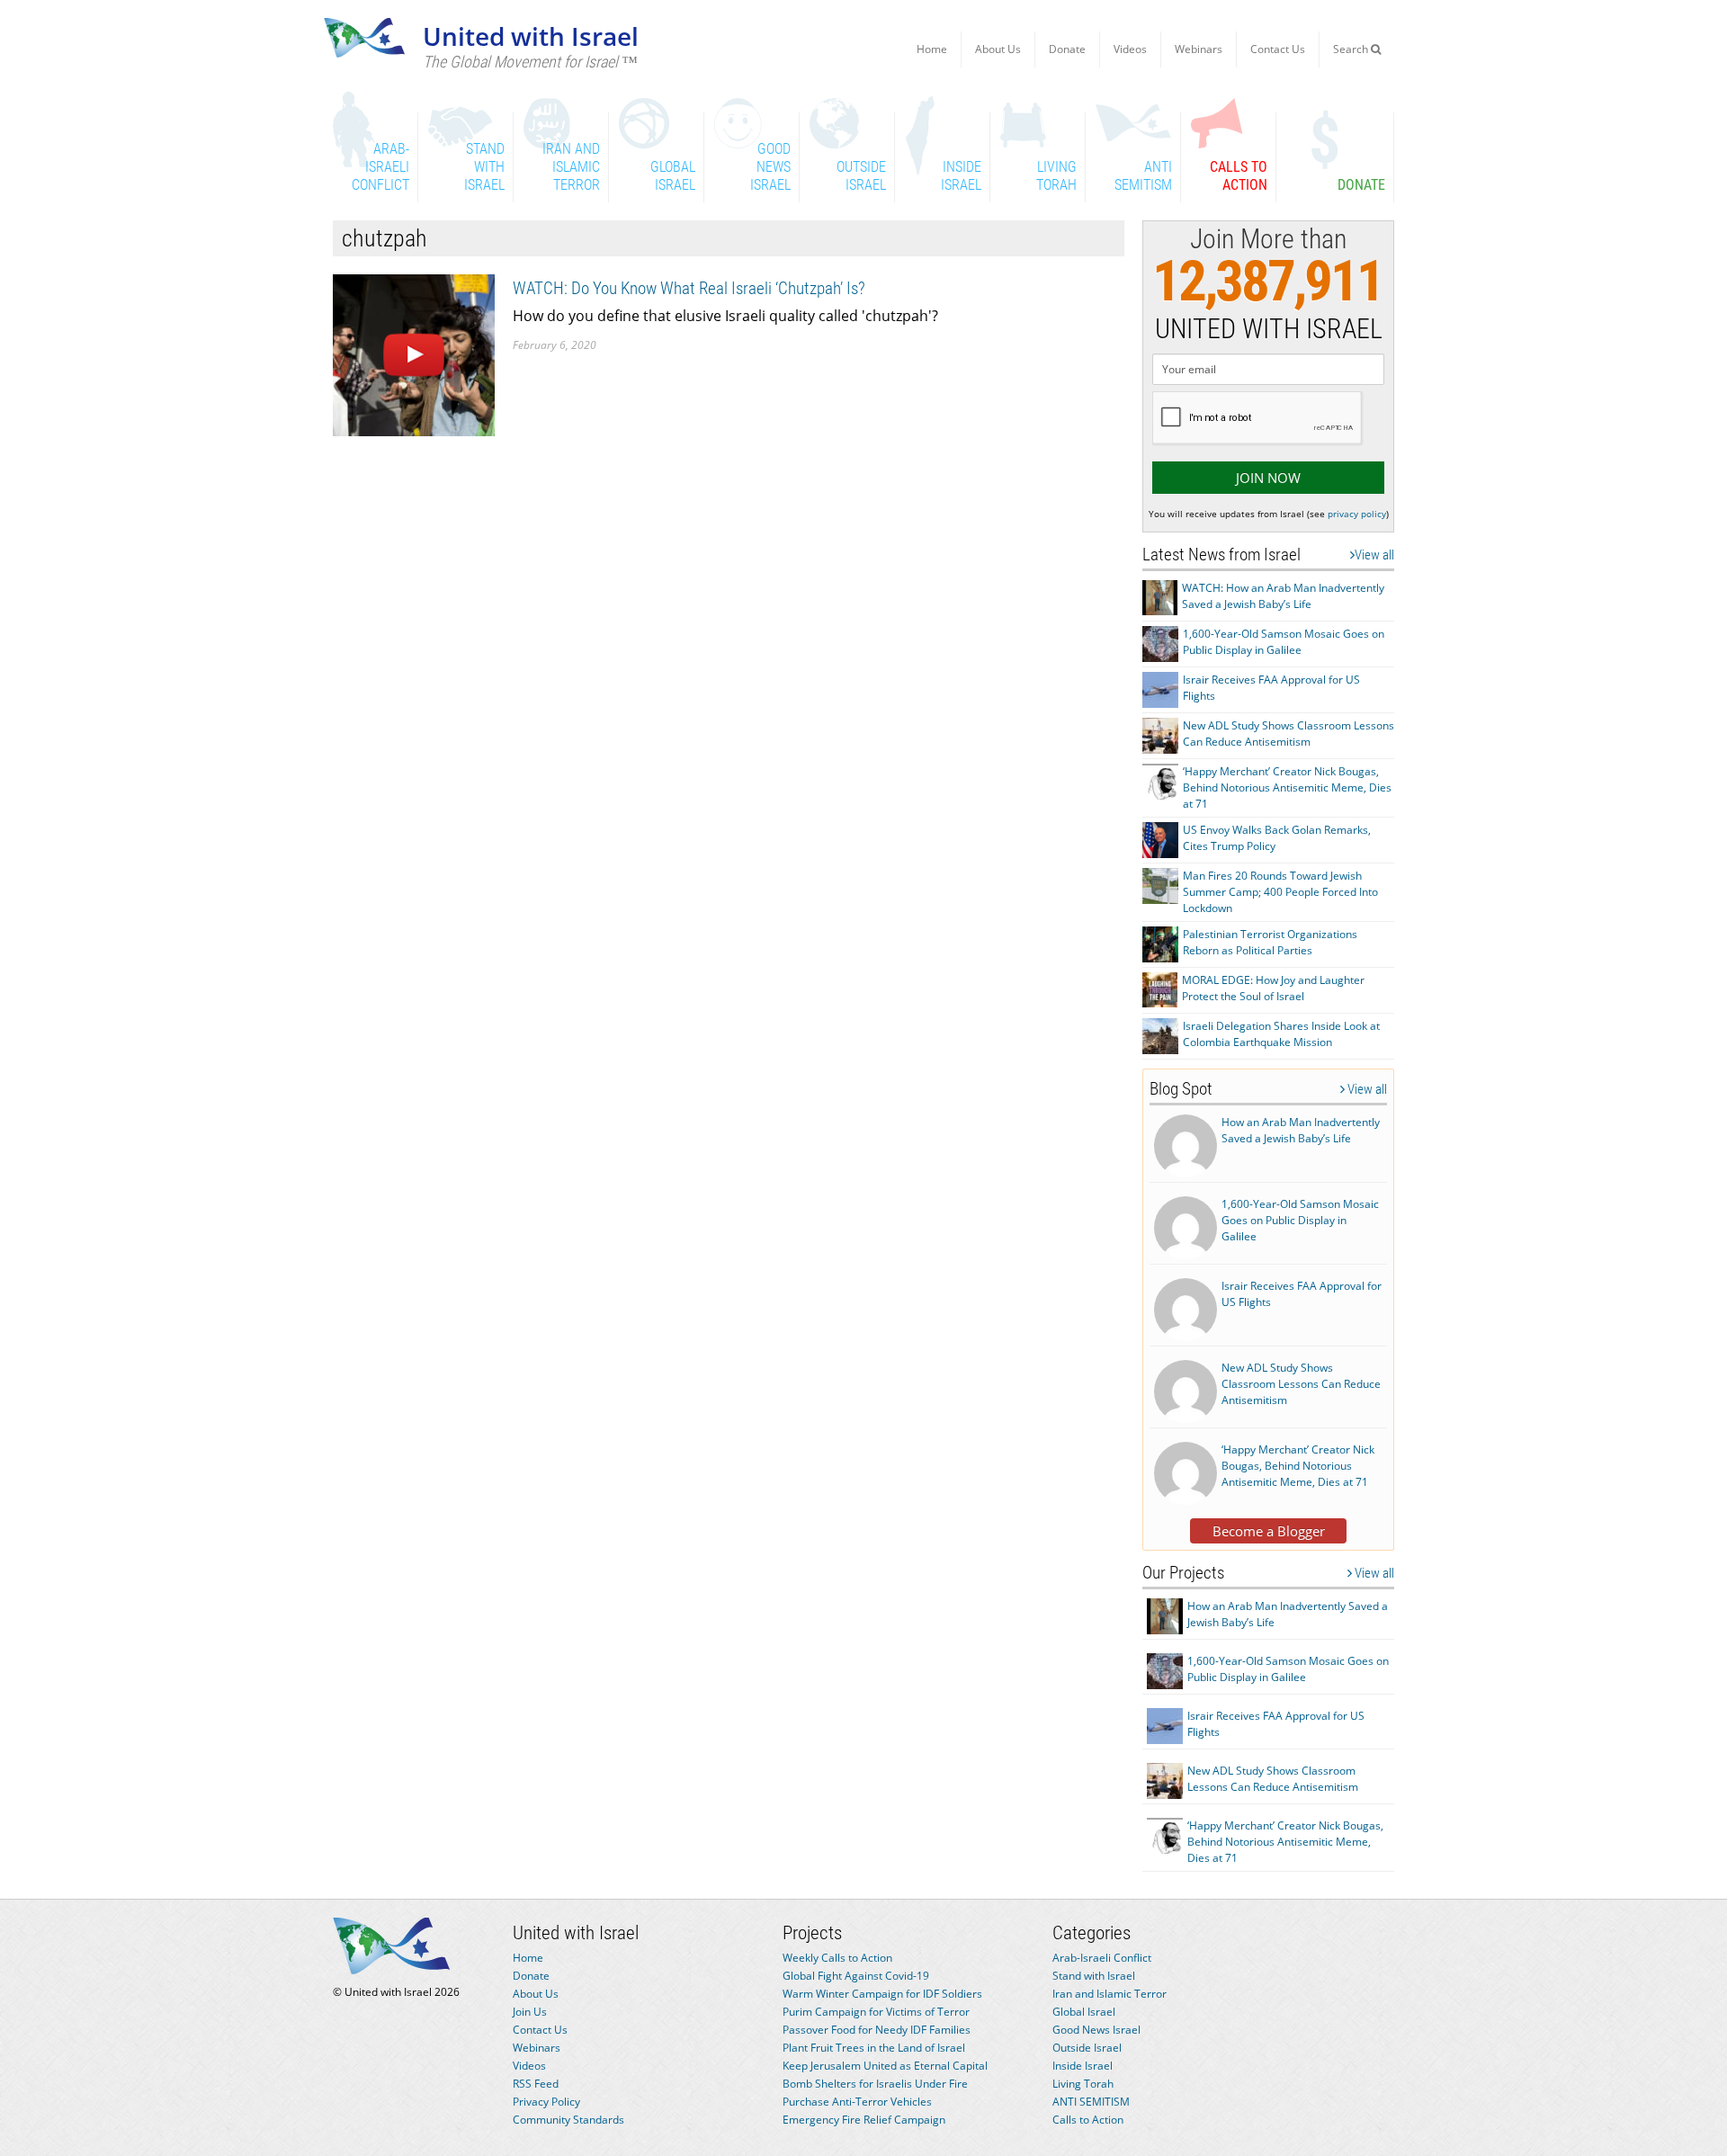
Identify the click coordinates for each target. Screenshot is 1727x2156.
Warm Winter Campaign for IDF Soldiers (882, 1994)
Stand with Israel (1094, 1976)
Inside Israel (1083, 2066)
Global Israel (1084, 2012)
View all (1374, 555)
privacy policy (1357, 514)
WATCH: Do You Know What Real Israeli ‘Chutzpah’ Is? (689, 288)
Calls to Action (1088, 2120)
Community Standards (568, 2120)
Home (932, 49)
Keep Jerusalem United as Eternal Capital (885, 2066)
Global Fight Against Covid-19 (856, 1976)
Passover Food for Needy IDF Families (877, 2030)
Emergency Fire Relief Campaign (864, 2120)
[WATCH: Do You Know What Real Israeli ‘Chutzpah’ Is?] (414, 354)
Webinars (1199, 49)
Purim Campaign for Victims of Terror (876, 2012)
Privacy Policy (546, 2102)
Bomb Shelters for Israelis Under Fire (875, 2084)
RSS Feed (536, 2084)
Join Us (530, 2012)
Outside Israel (1087, 2048)
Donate (1067, 49)
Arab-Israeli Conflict (1102, 1958)
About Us (998, 49)
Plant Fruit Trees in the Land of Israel (874, 2048)
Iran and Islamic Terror (1110, 1994)
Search (1352, 49)
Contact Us (1278, 49)
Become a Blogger (1269, 1531)
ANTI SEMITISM (1091, 2102)
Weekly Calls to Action (837, 1958)
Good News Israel (1096, 2030)
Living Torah (1083, 2084)
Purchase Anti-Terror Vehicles (857, 2102)
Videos (1130, 49)
